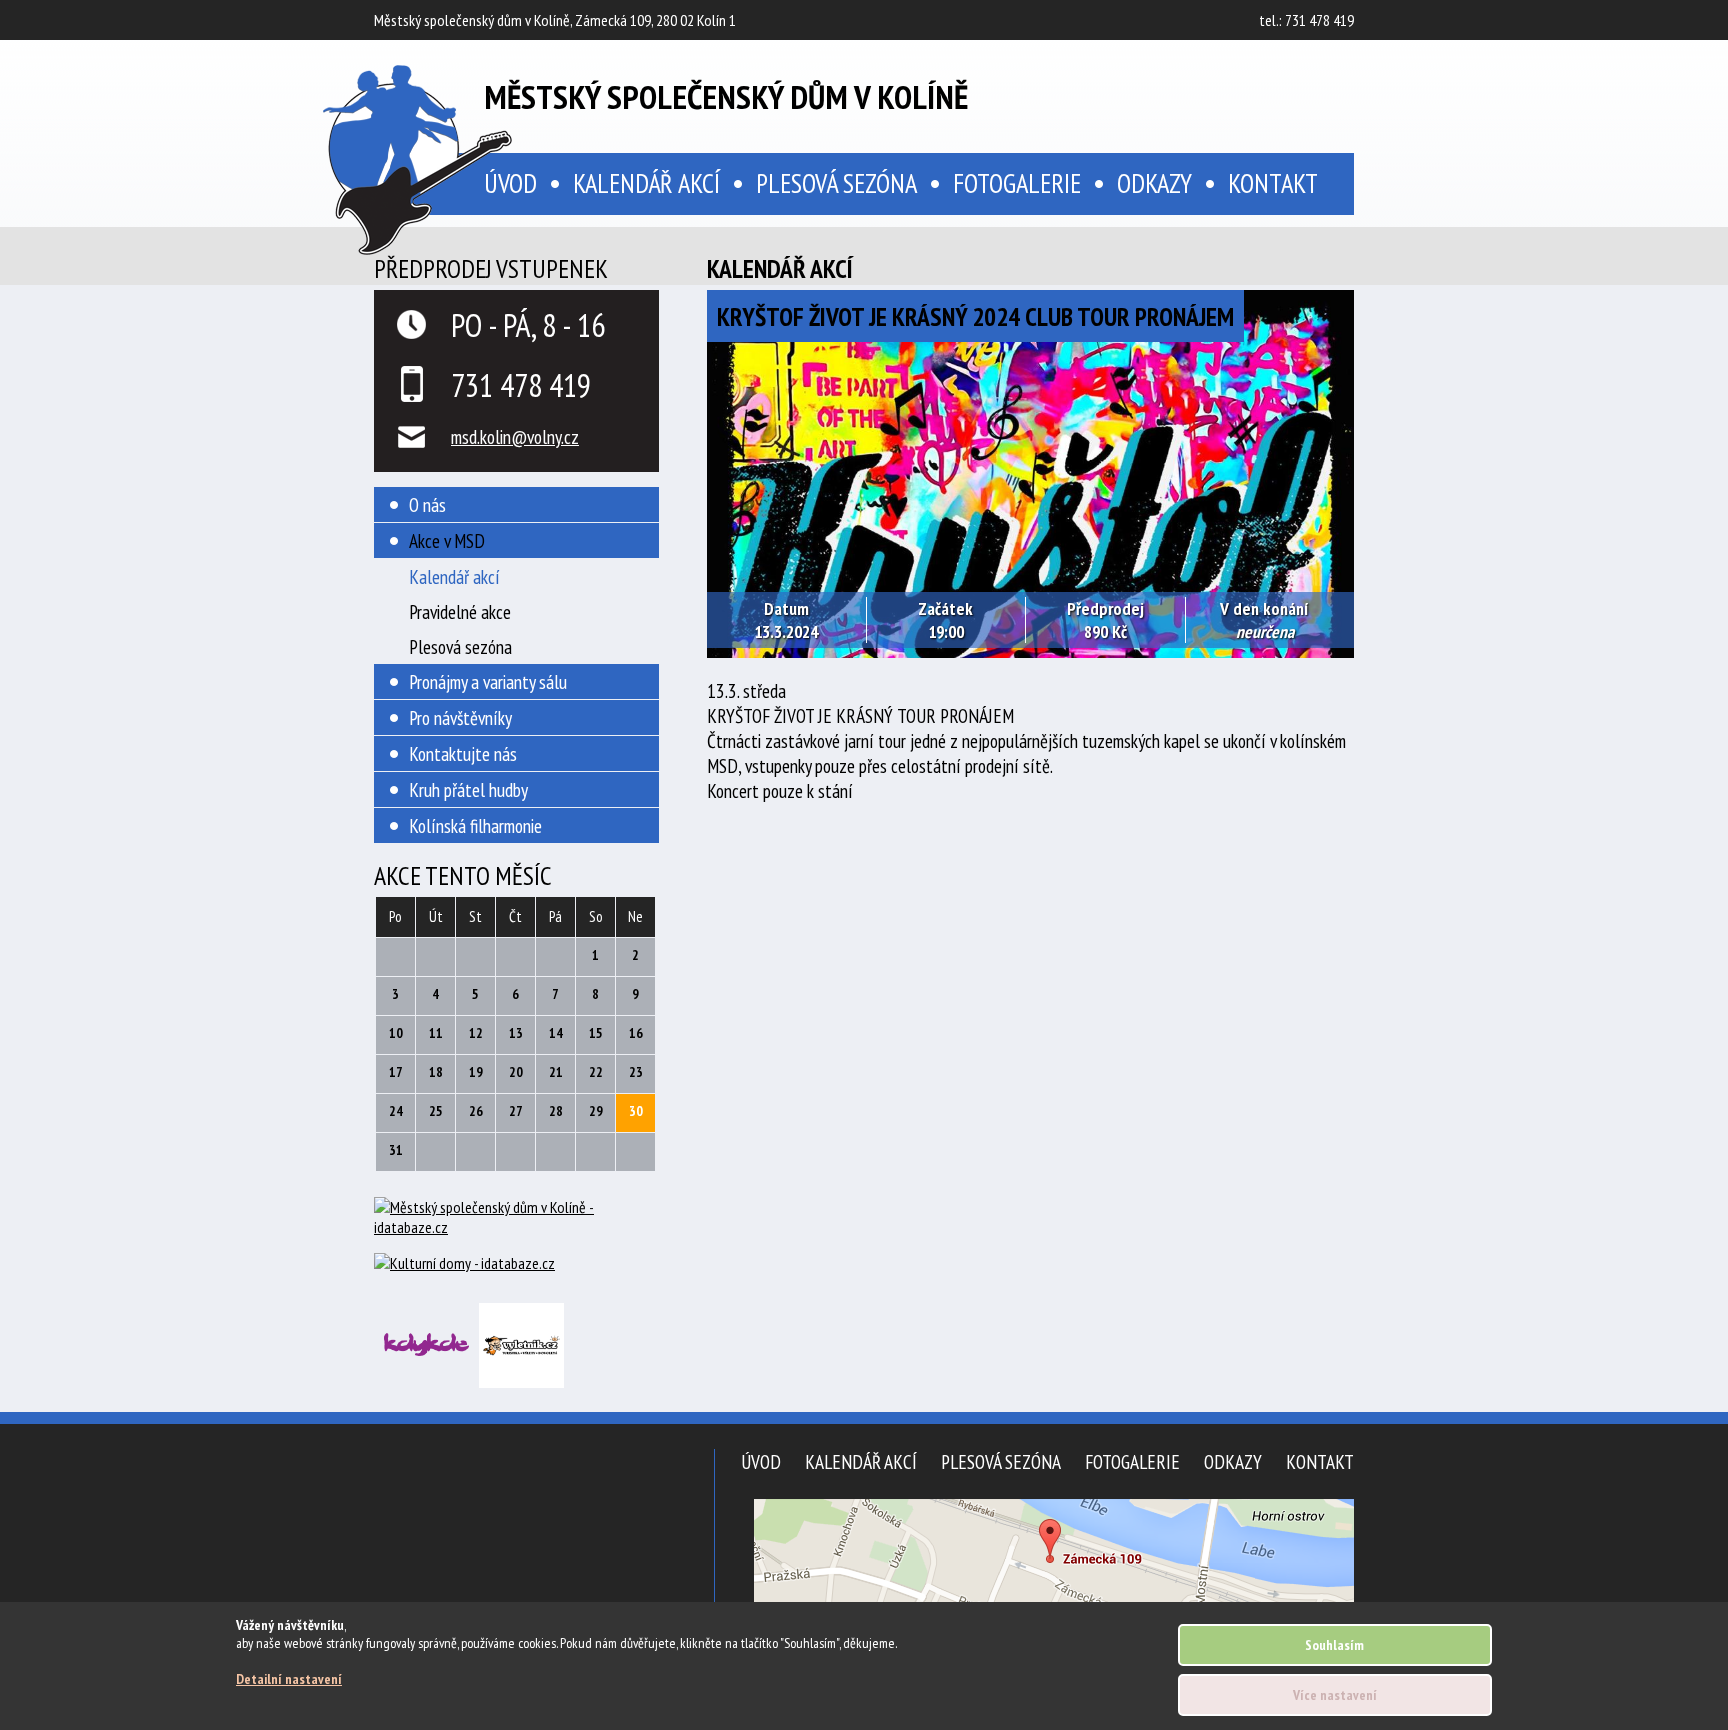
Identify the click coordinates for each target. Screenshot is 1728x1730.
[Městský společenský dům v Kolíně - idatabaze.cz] (516, 1225)
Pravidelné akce (460, 611)
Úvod (761, 1461)
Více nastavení (1335, 1695)
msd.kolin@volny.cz (515, 436)
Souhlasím (1334, 1645)
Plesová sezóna (836, 183)
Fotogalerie (1017, 183)
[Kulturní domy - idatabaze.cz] (516, 1265)
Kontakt (1273, 183)
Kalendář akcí (646, 183)
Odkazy (1154, 183)
